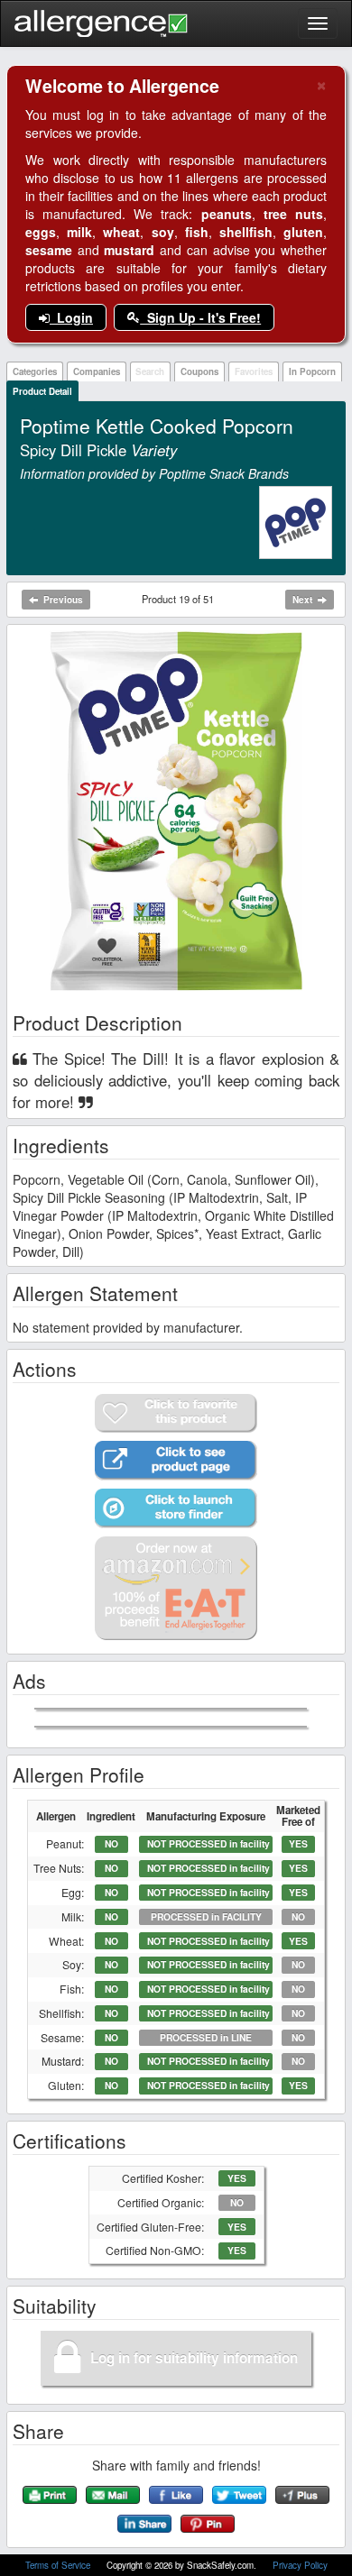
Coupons (199, 371)
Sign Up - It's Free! (200, 317)
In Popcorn (312, 371)
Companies (97, 371)
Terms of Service (59, 2565)
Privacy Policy (300, 2565)
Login (71, 317)
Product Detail (42, 391)
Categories (35, 371)
